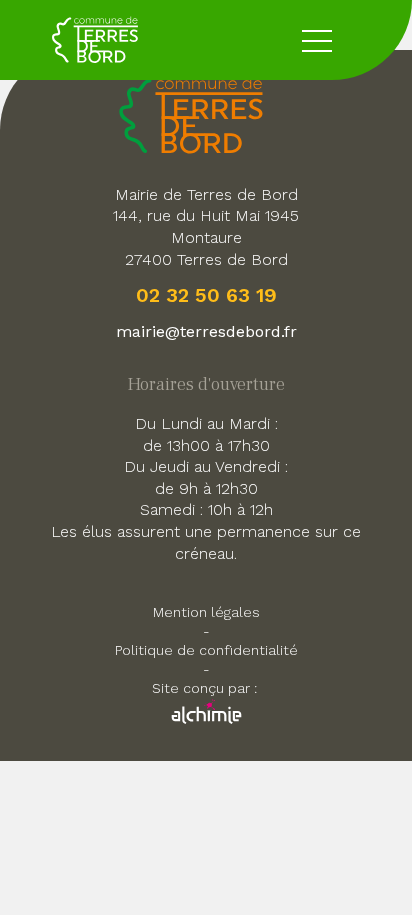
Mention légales (206, 612)
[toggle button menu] (317, 40)
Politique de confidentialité (206, 650)
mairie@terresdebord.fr (206, 331)
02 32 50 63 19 (206, 295)
